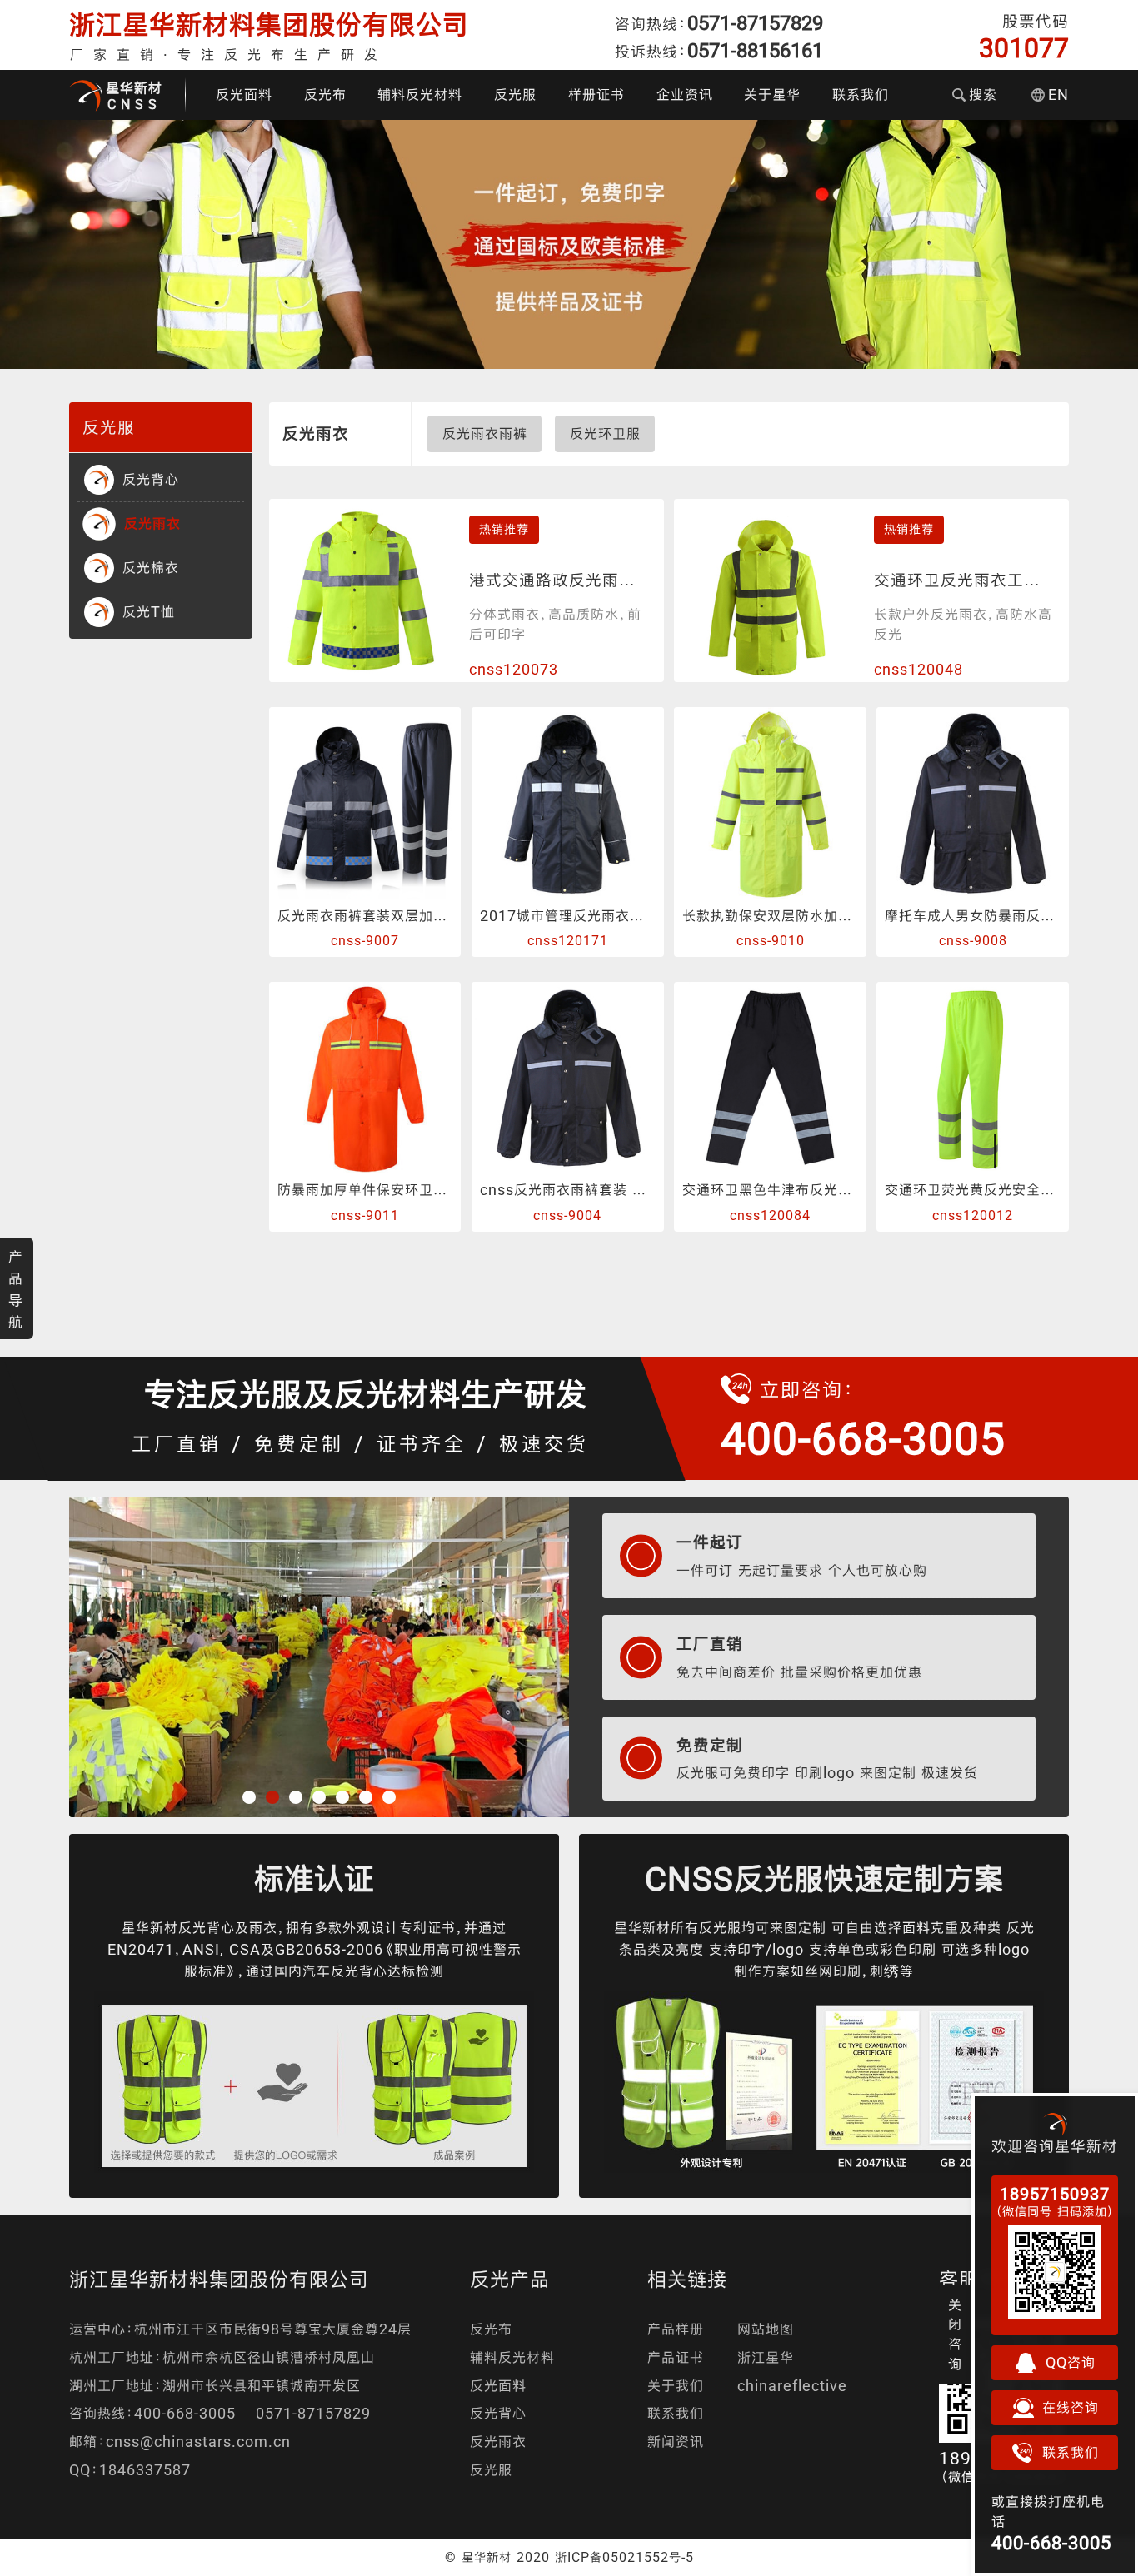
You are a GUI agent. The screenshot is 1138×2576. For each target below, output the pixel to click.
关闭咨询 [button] (955, 2334)
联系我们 (861, 95)
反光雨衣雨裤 (485, 433)
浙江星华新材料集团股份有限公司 (269, 25)
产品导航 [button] (16, 1289)
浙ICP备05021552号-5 (624, 2557)
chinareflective (792, 2386)
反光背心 (498, 2413)
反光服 (515, 95)
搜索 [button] (983, 95)
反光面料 (244, 95)
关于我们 (676, 2386)
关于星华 (772, 95)
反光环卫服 (605, 433)
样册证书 (596, 95)
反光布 (325, 95)
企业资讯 (685, 95)
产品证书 (676, 2357)
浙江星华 (766, 2357)
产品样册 (676, 2329)
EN (1058, 95)
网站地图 (766, 2329)
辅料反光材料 (420, 95)
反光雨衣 (498, 2441)
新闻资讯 (676, 2441)
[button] (249, 1797)
